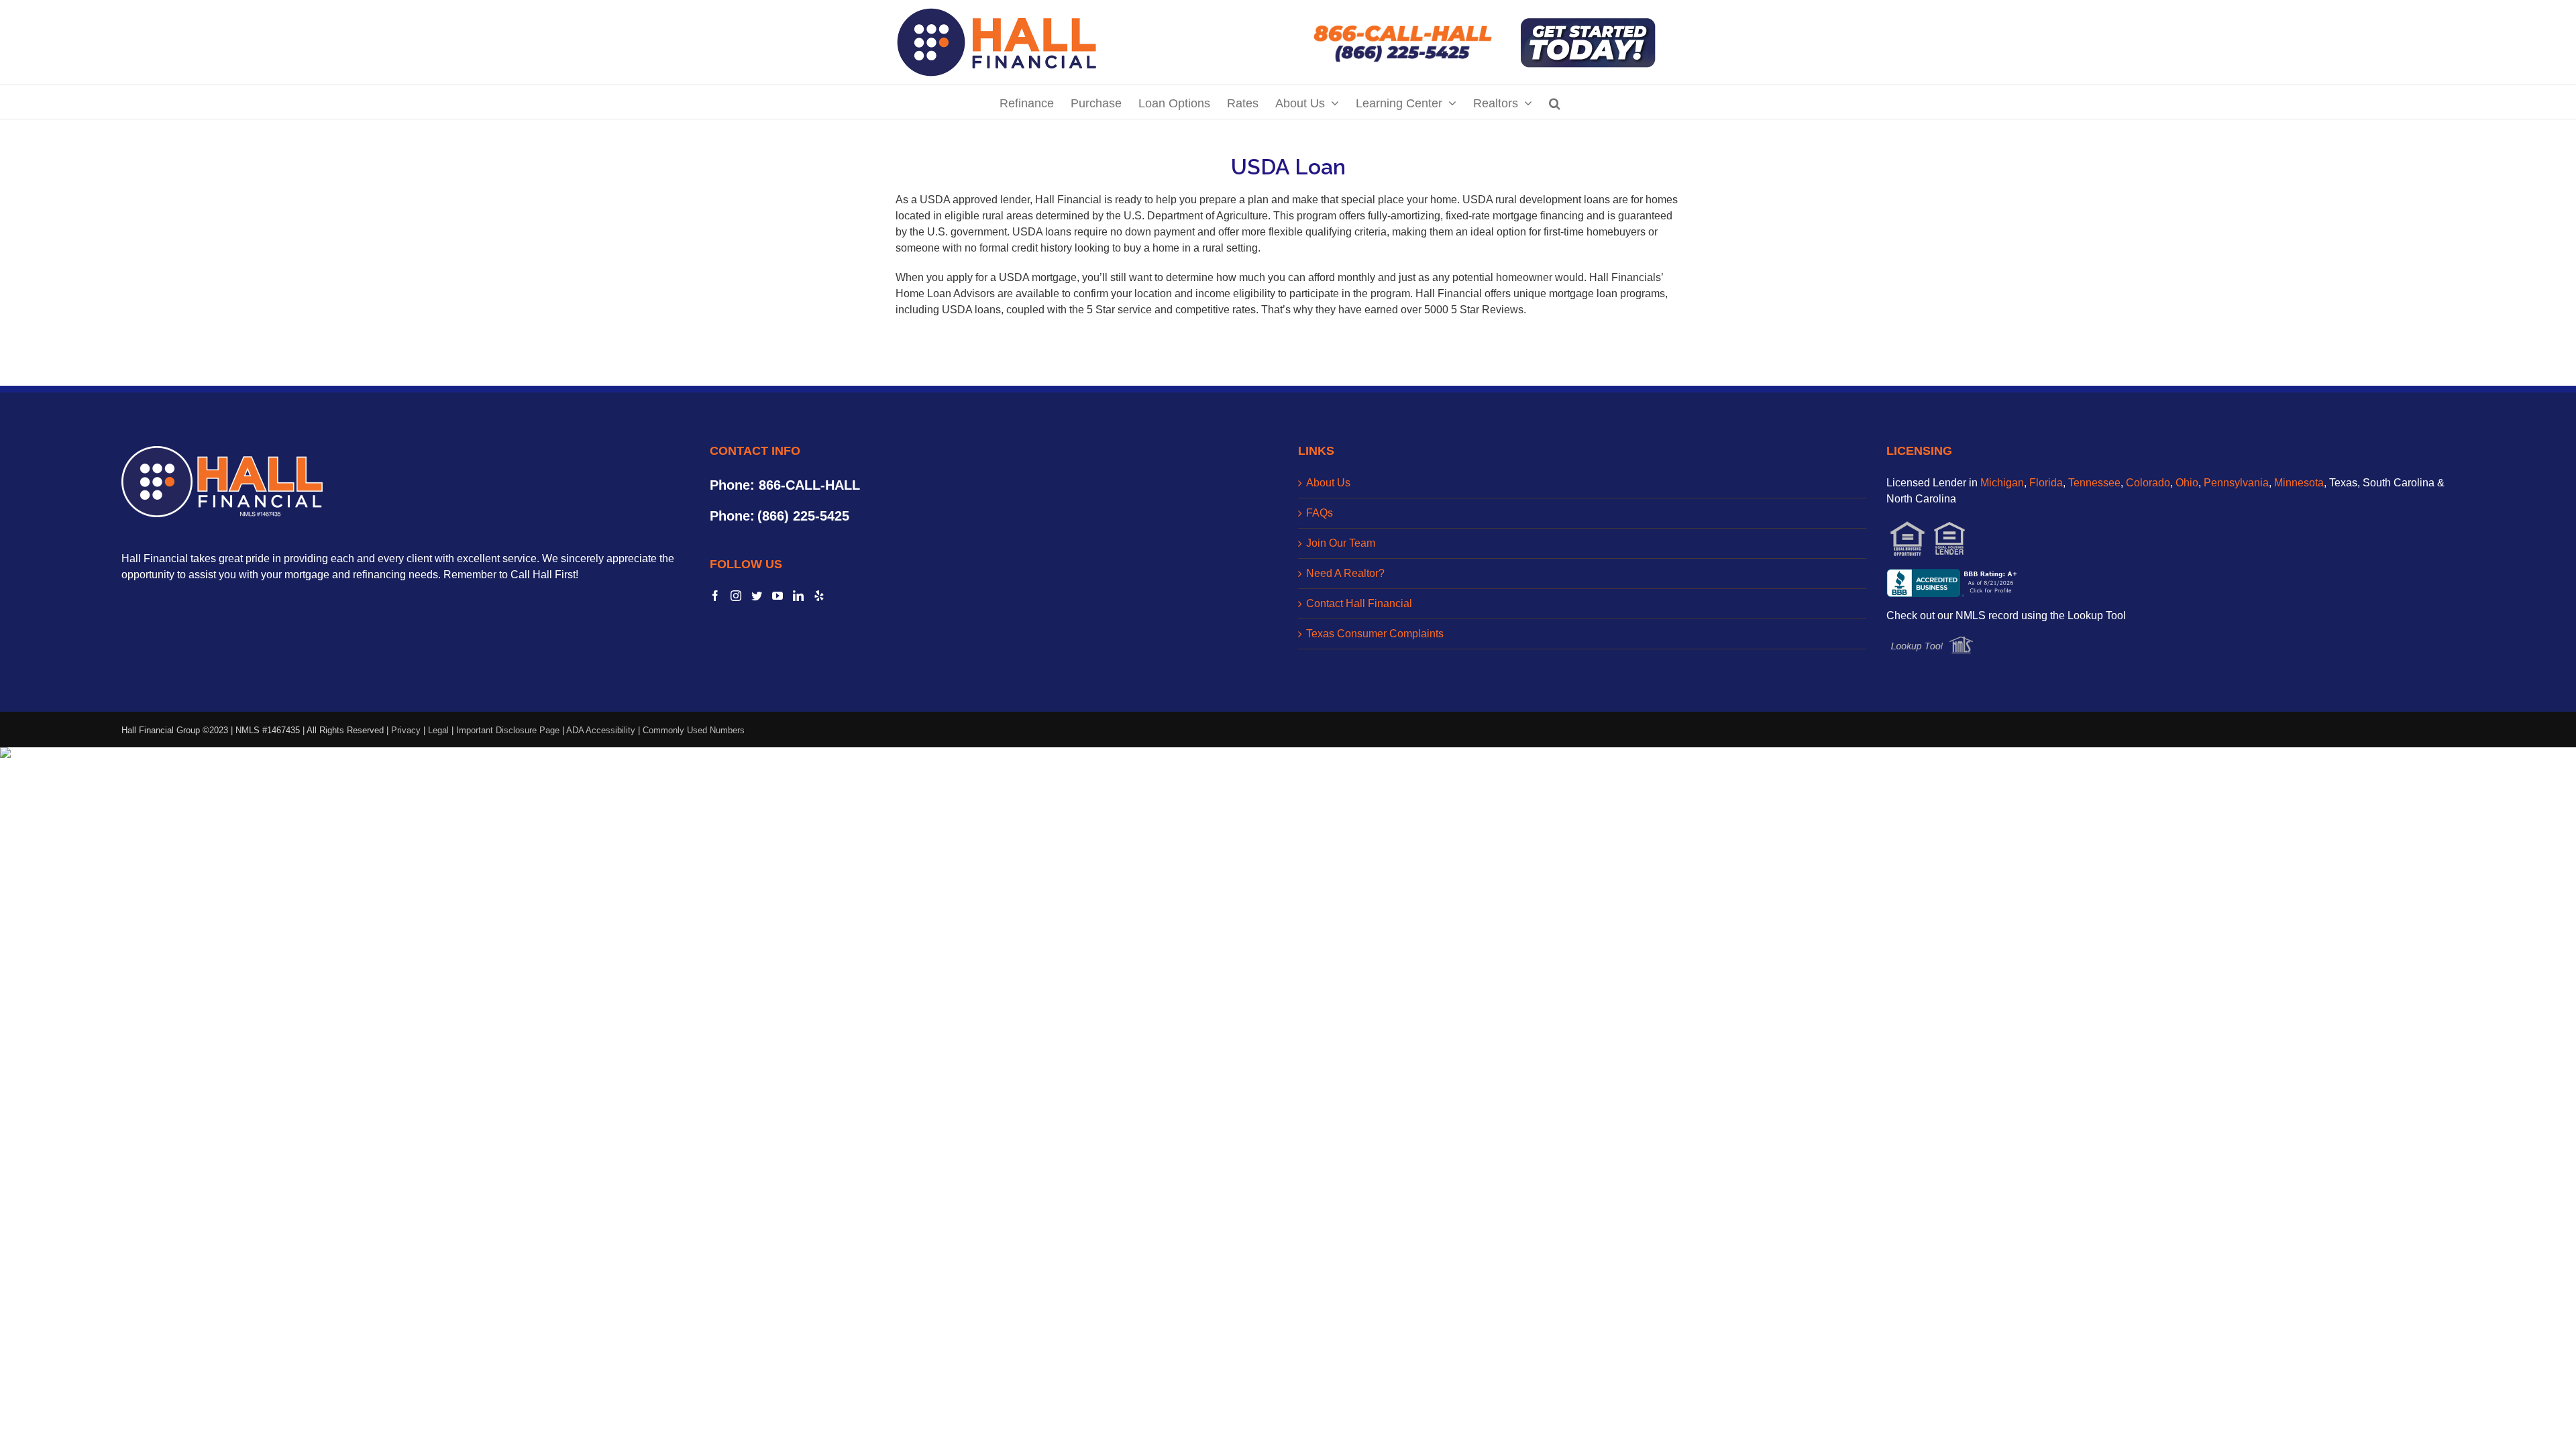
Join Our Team (1341, 543)
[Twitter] (757, 596)
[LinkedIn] (798, 596)
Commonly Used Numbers (694, 730)
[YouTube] (777, 596)
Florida (2046, 483)
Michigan (2002, 483)
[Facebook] (715, 596)
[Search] (1555, 102)
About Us (1328, 483)
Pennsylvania (2236, 483)
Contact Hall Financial (1359, 603)
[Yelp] (819, 596)
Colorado (2148, 483)
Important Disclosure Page (508, 730)
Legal (438, 730)
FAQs (1320, 513)
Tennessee (2094, 483)
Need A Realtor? (1345, 573)
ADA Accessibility (601, 730)
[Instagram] (736, 596)
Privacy (406, 730)
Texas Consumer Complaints (1375, 634)
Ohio (2187, 483)
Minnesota (2299, 483)
